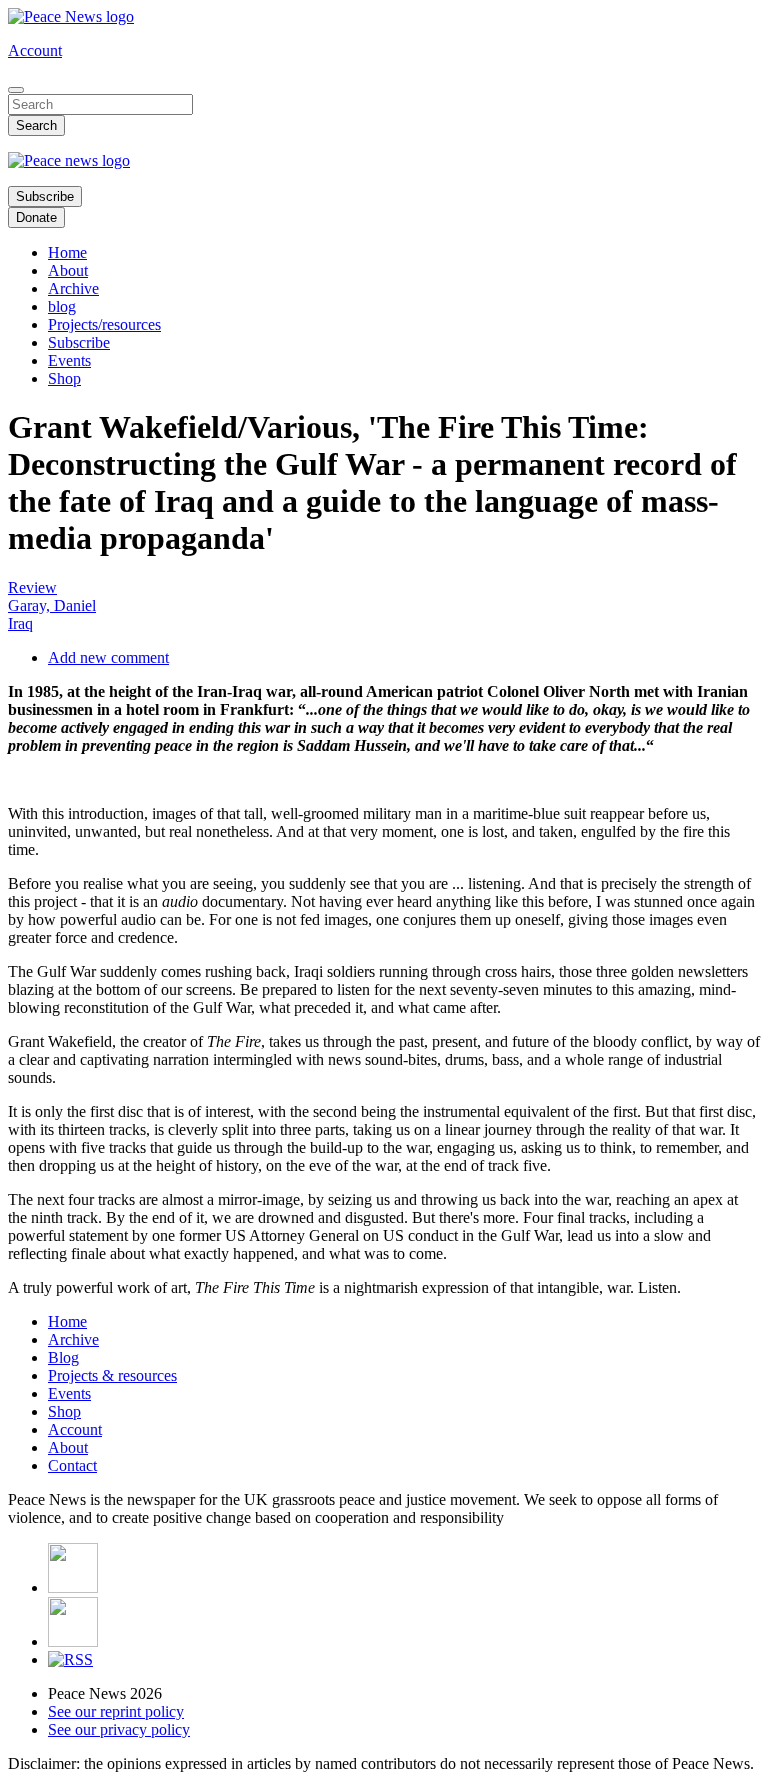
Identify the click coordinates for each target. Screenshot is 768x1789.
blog (62, 306)
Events (69, 360)
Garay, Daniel (52, 605)
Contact (72, 1465)
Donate (36, 217)
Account (35, 50)
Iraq (20, 623)
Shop (64, 378)
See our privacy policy (119, 1729)
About (68, 270)
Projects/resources (104, 324)
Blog (63, 1357)
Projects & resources (112, 1375)
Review (32, 587)
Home (67, 252)
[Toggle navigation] (16, 90)
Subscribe (45, 196)
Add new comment (108, 657)
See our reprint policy (116, 1711)
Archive (73, 288)
